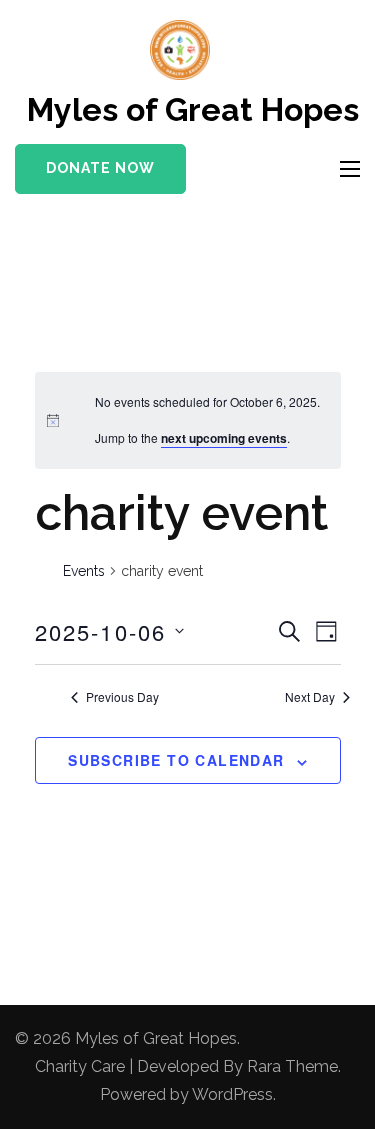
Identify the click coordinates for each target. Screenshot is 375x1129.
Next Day (310, 697)
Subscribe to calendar (176, 760)
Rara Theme (292, 1066)
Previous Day (122, 697)
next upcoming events (224, 438)
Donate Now (100, 168)
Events (84, 571)
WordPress (232, 1094)
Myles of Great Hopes (193, 109)
